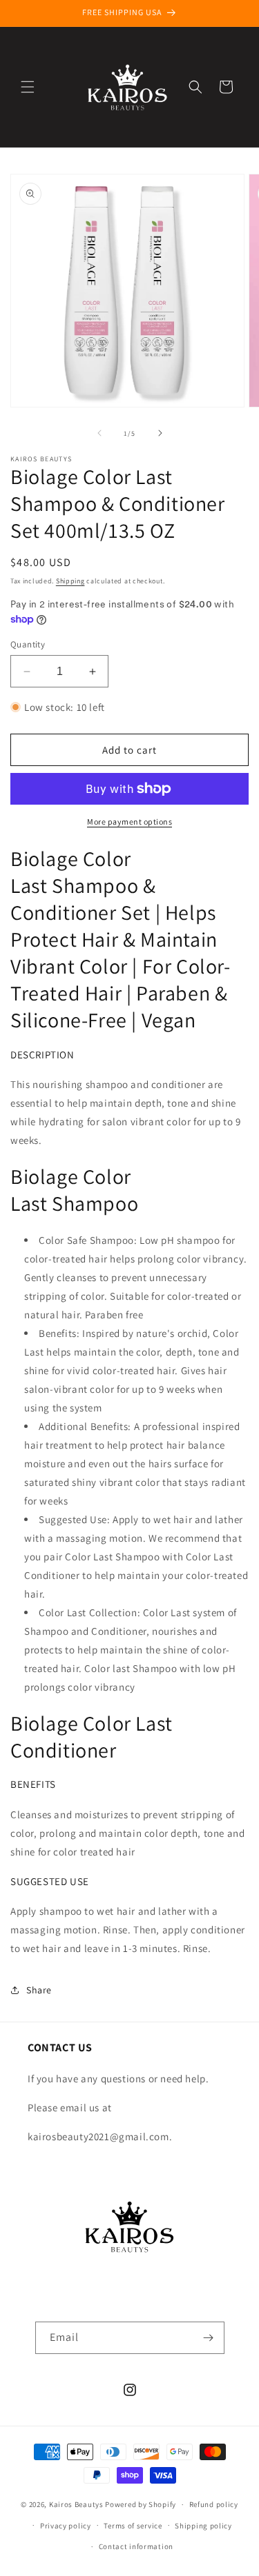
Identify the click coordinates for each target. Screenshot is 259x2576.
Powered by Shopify (141, 2504)
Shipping (70, 581)
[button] (28, 87)
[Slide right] (160, 433)
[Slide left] (99, 433)
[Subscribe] (209, 2338)
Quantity (28, 644)
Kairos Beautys (76, 2504)
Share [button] (39, 1990)
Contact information (136, 2546)
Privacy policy (66, 2526)
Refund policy (214, 2504)
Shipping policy (203, 2526)
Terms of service (133, 2526)
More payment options (129, 822)
